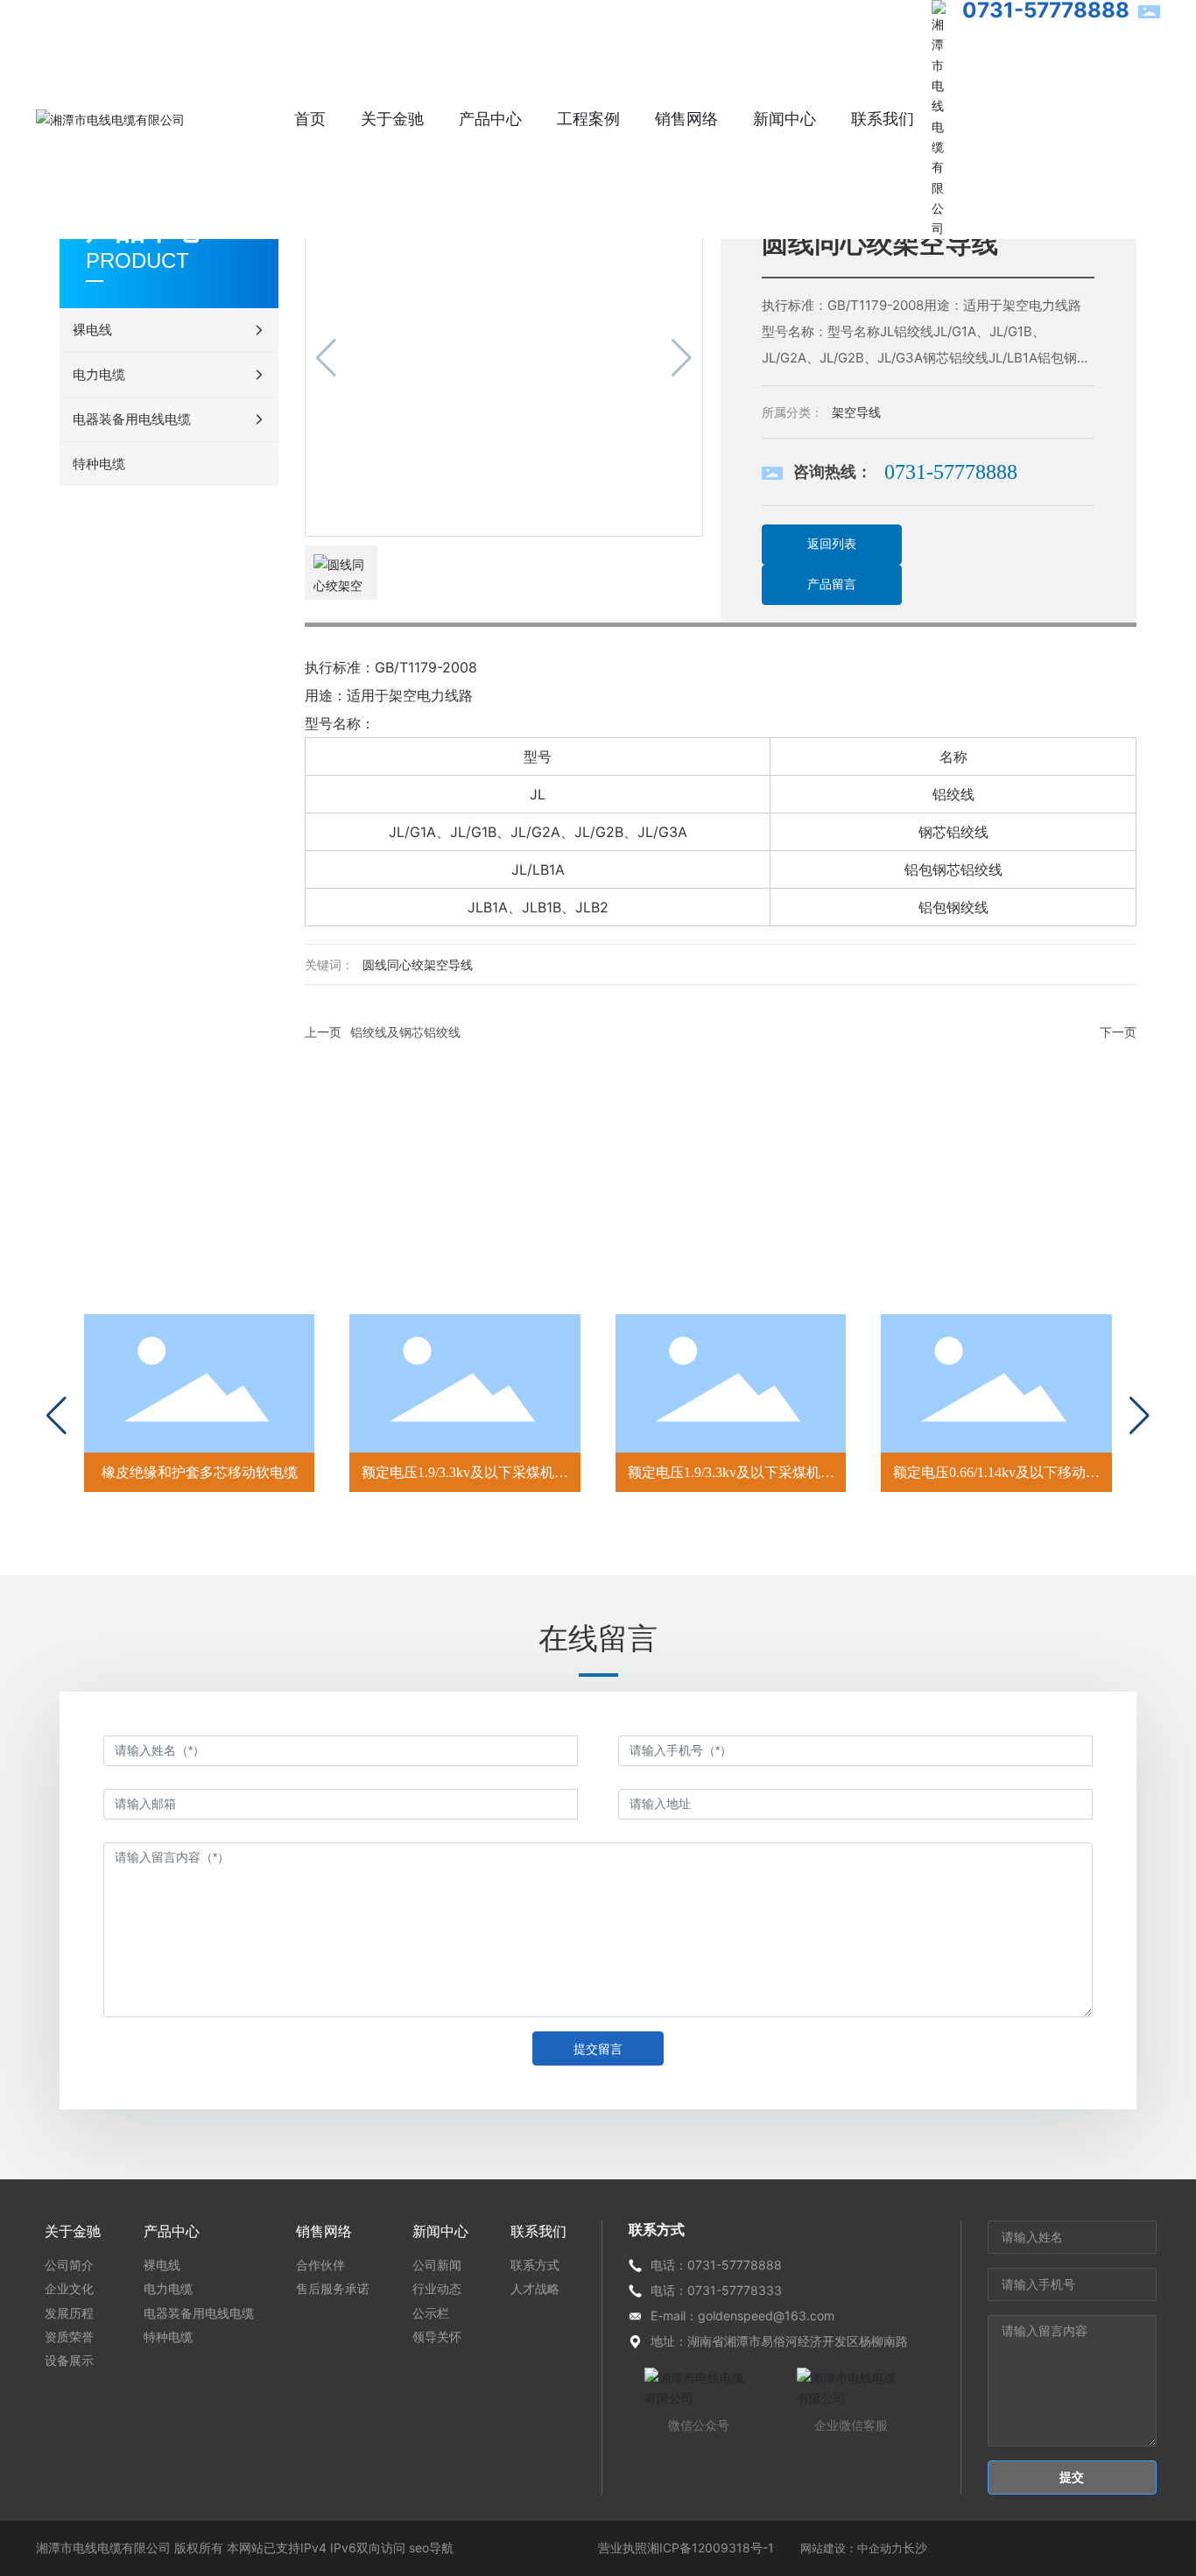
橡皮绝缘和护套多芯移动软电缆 (200, 1472)
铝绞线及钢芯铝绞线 (405, 1032)
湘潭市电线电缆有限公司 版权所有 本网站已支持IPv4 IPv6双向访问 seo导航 (245, 2548)
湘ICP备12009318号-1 (711, 2548)
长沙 (915, 2548)
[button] (56, 1416)
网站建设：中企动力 (851, 2548)
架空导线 (856, 412)
